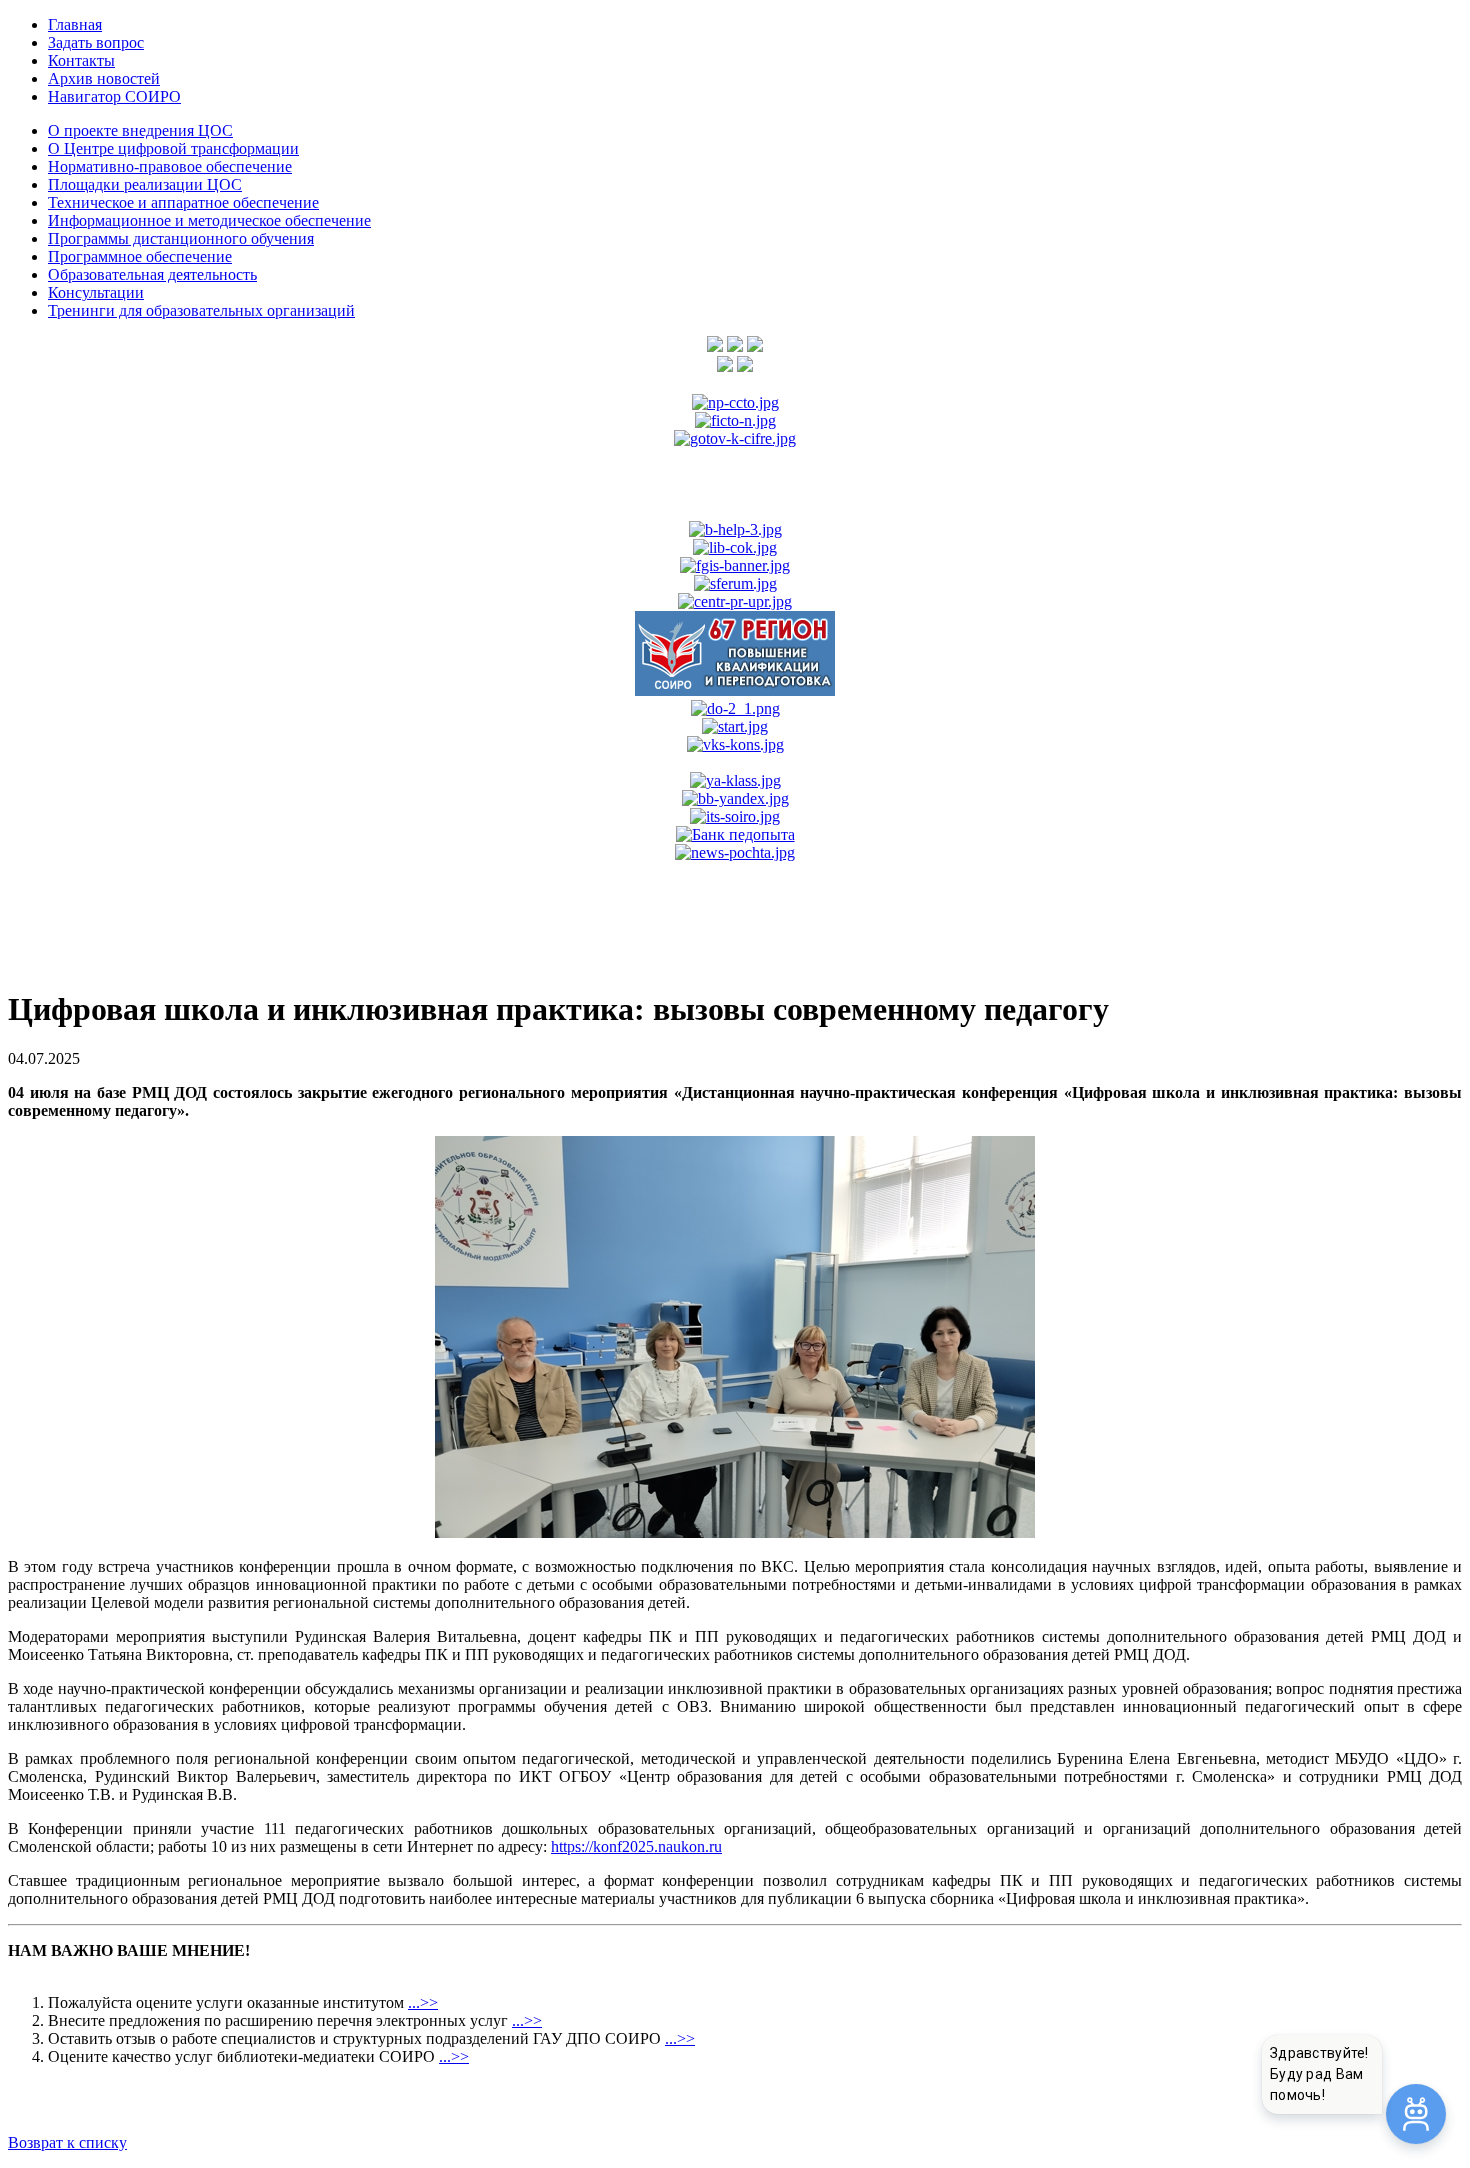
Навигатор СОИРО (114, 96)
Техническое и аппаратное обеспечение (183, 202)
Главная (75, 24)
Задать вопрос (96, 42)
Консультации (96, 292)
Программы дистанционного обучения (181, 238)
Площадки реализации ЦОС (145, 184)
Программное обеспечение (140, 256)
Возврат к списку (67, 2142)
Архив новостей (104, 78)
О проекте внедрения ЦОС (140, 130)
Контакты (81, 60)
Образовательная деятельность (152, 274)
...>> (423, 2002)
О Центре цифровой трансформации (173, 148)
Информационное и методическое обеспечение (209, 220)
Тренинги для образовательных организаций (201, 310)
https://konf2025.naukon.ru (636, 1846)
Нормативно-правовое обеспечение (170, 166)
